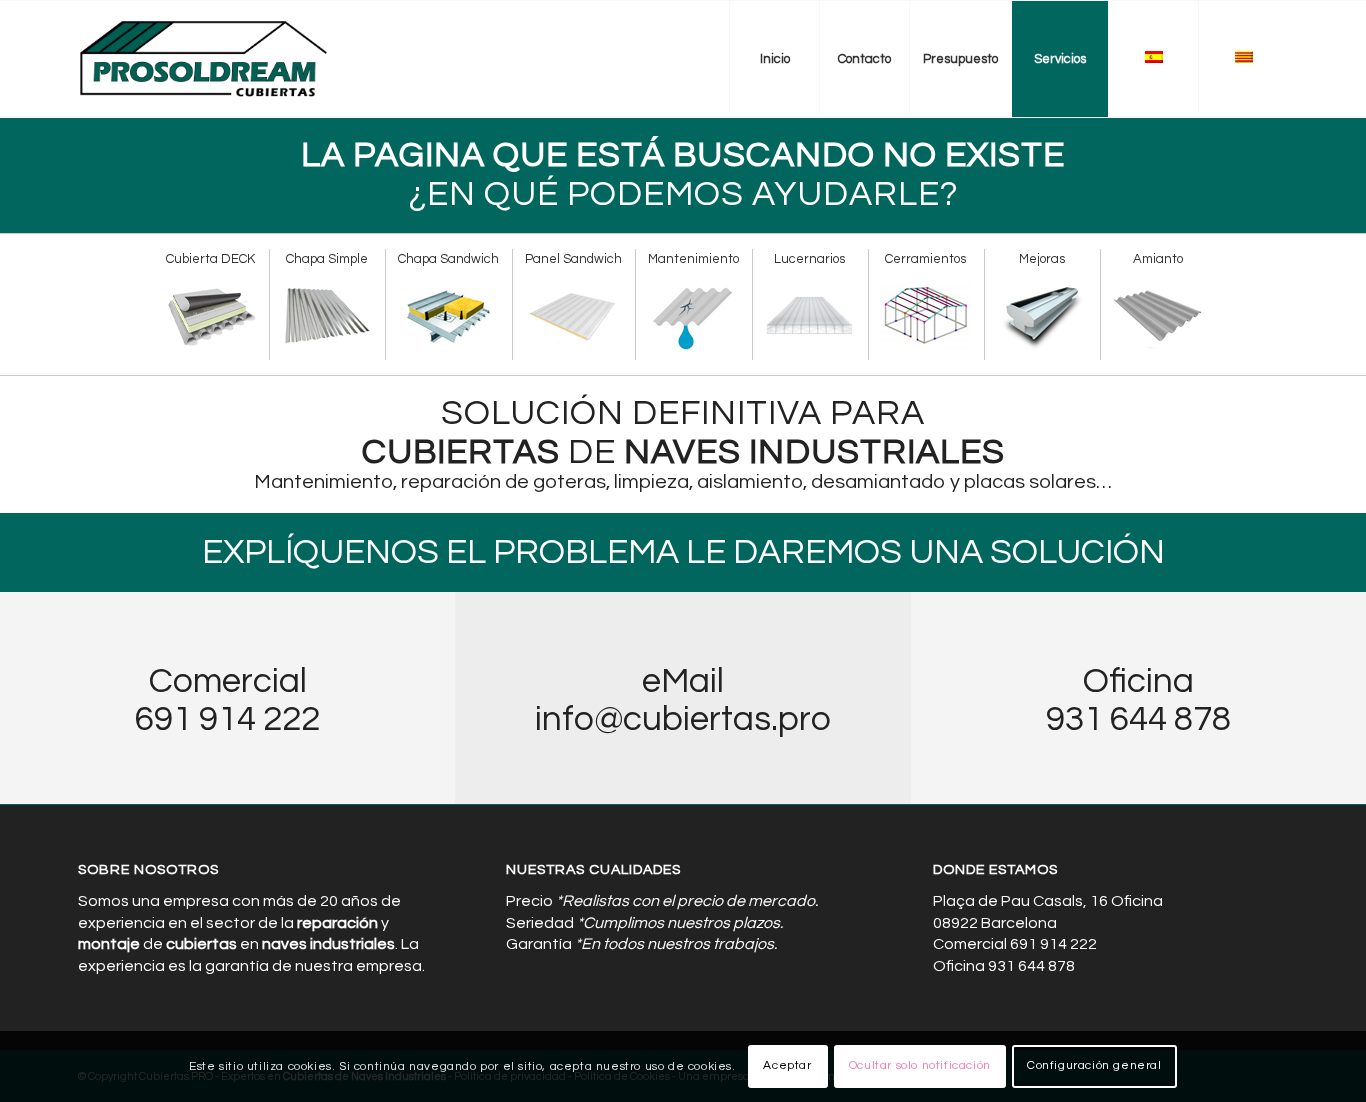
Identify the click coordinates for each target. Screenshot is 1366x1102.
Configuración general (1094, 1066)
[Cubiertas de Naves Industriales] (204, 59)
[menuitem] (774, 59)
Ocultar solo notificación (920, 1066)
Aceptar (787, 1066)
